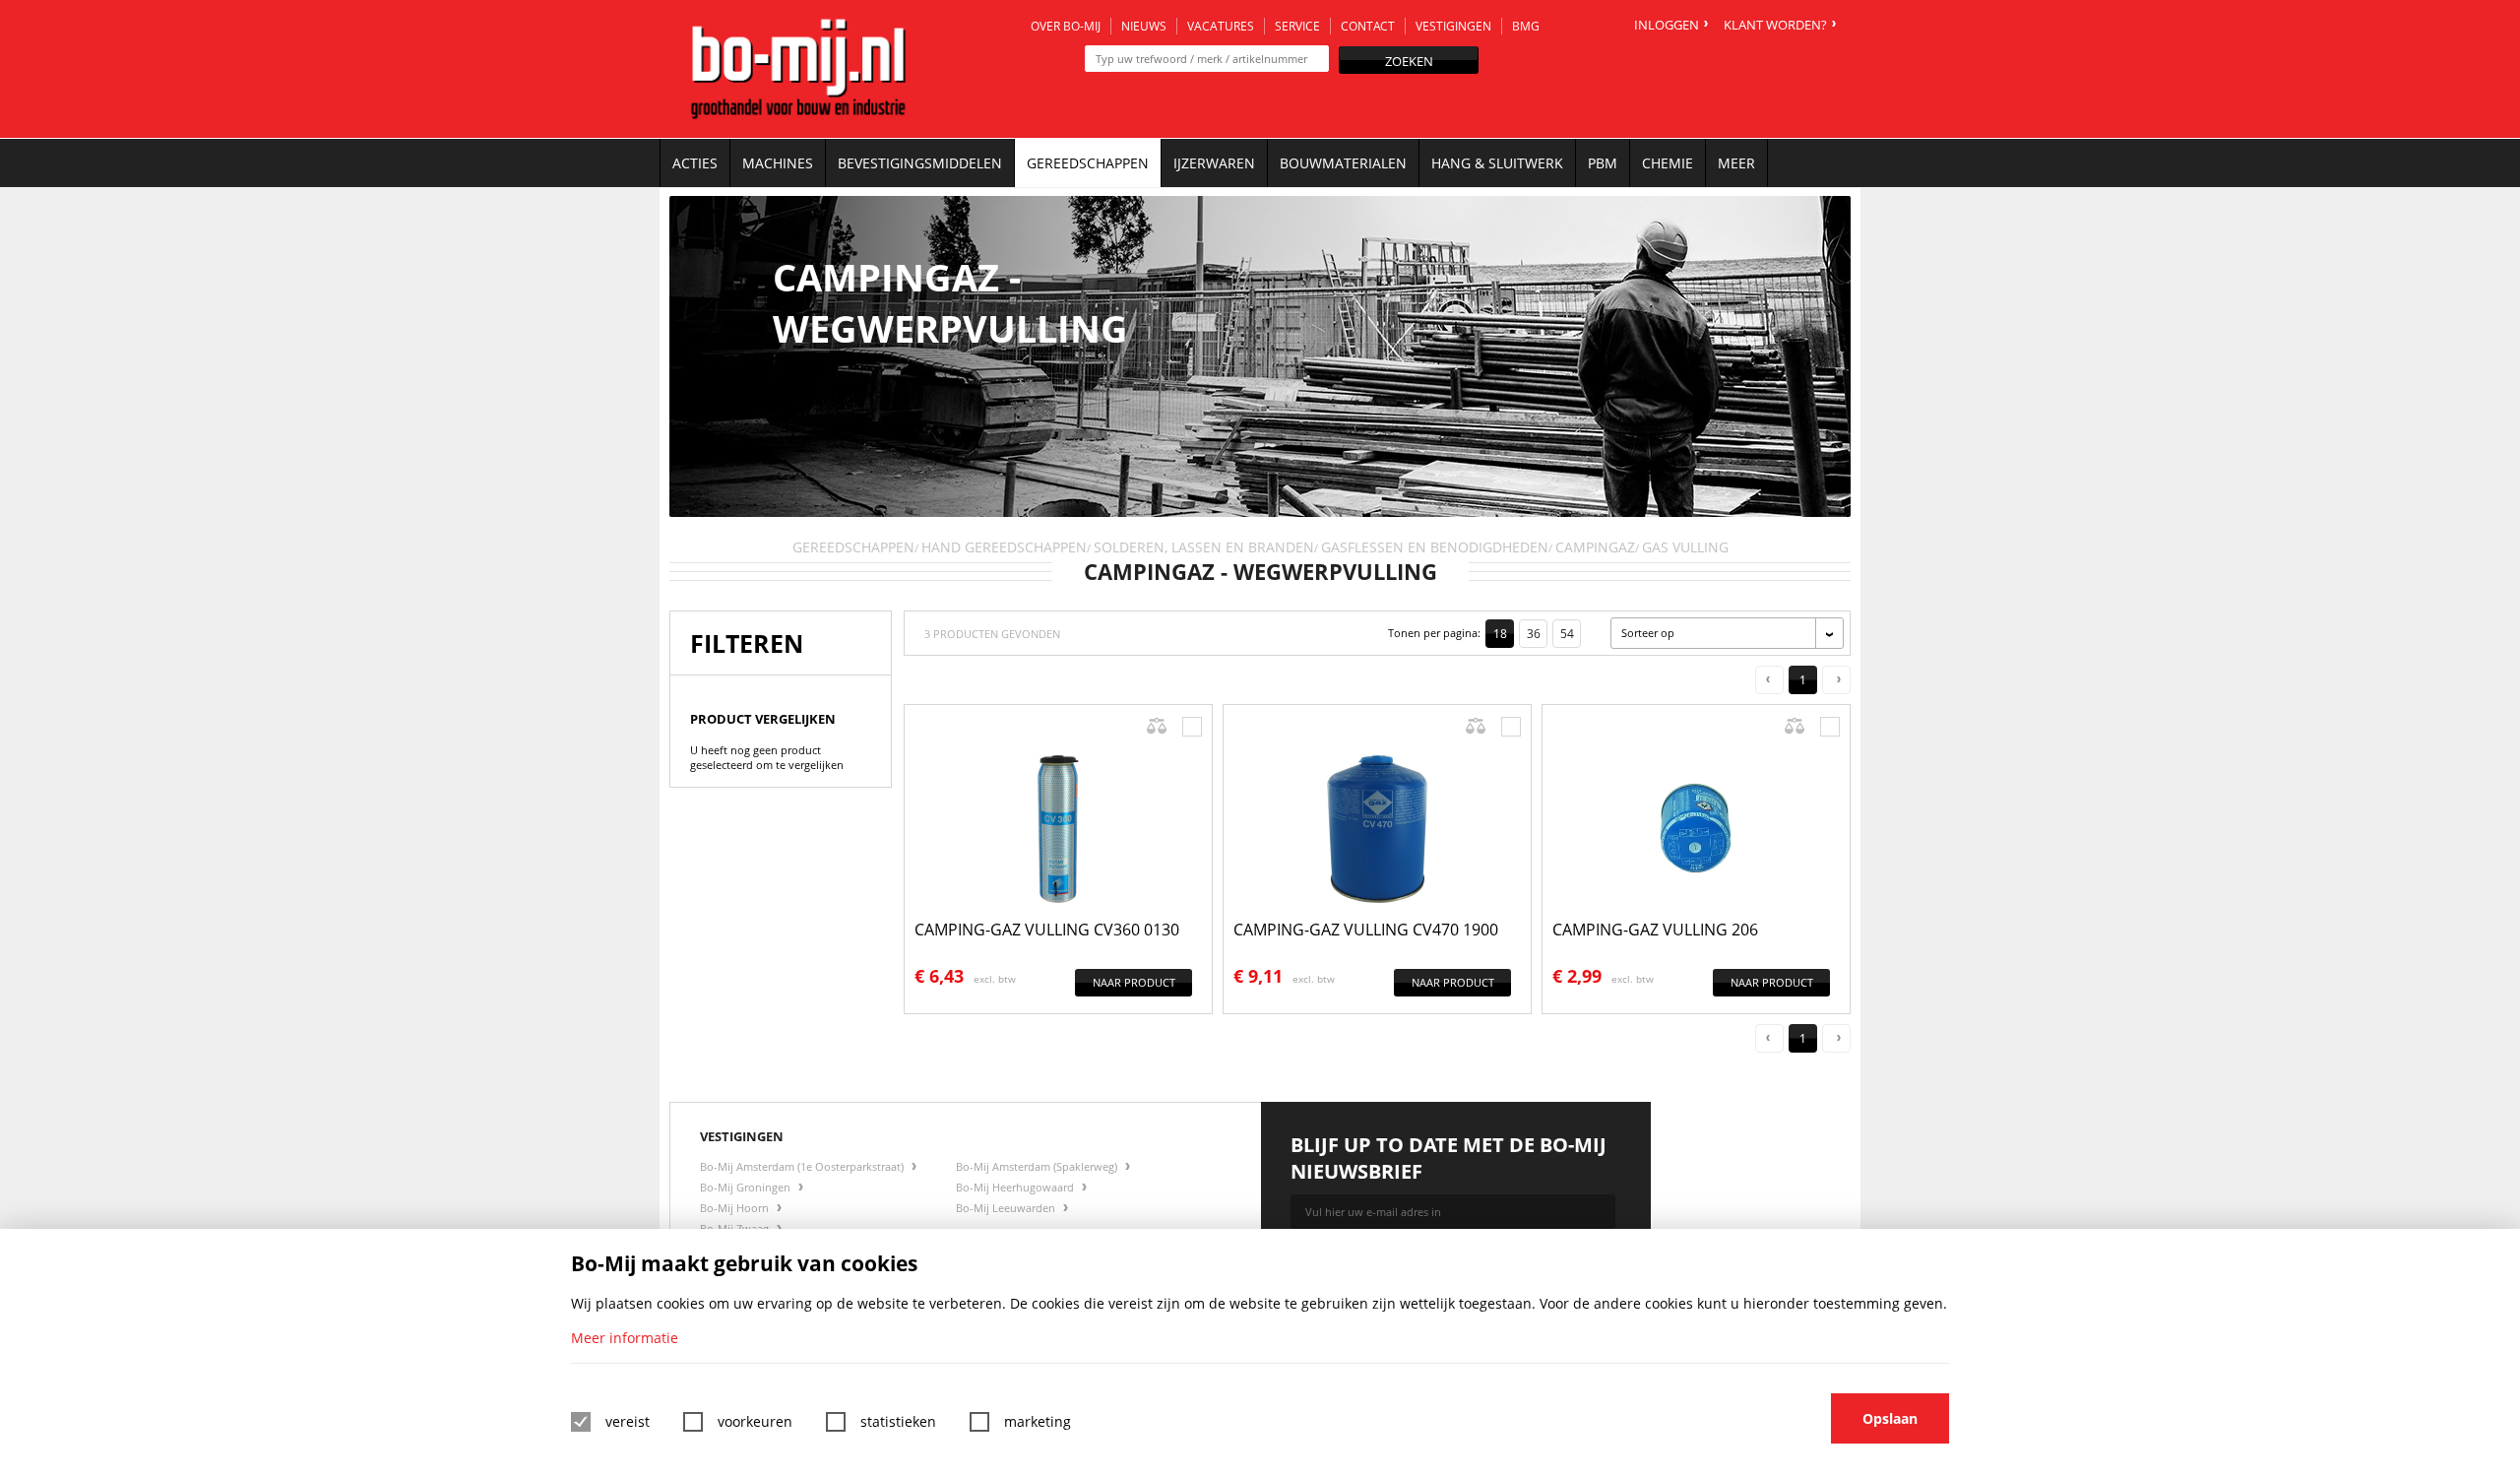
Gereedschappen (1088, 163)
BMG (1526, 26)
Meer (1736, 163)
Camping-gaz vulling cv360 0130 (1047, 930)
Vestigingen (1453, 26)
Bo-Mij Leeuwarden (1007, 1208)
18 (1500, 634)
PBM (1603, 163)
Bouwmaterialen (1343, 163)
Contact (1368, 26)
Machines (778, 163)
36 (1534, 634)
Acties (695, 163)
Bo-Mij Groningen (747, 1187)
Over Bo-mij (1066, 26)
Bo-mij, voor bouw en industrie (798, 69)
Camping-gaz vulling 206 (1655, 930)
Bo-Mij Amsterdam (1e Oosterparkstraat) (803, 1166)
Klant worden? (1775, 25)
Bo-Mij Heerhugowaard (1016, 1187)
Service (1297, 26)
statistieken (898, 1421)
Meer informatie (625, 1338)
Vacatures (1221, 26)
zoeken (1409, 61)
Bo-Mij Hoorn (736, 1208)
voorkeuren (755, 1421)
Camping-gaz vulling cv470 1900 (1366, 930)
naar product (1134, 982)
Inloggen (1667, 25)
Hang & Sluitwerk (1497, 163)
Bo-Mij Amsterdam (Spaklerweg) (1038, 1166)
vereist (628, 1421)
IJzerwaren (1214, 163)
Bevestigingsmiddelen (920, 163)
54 (1567, 634)
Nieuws (1144, 26)
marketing (1038, 1421)
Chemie (1668, 163)
